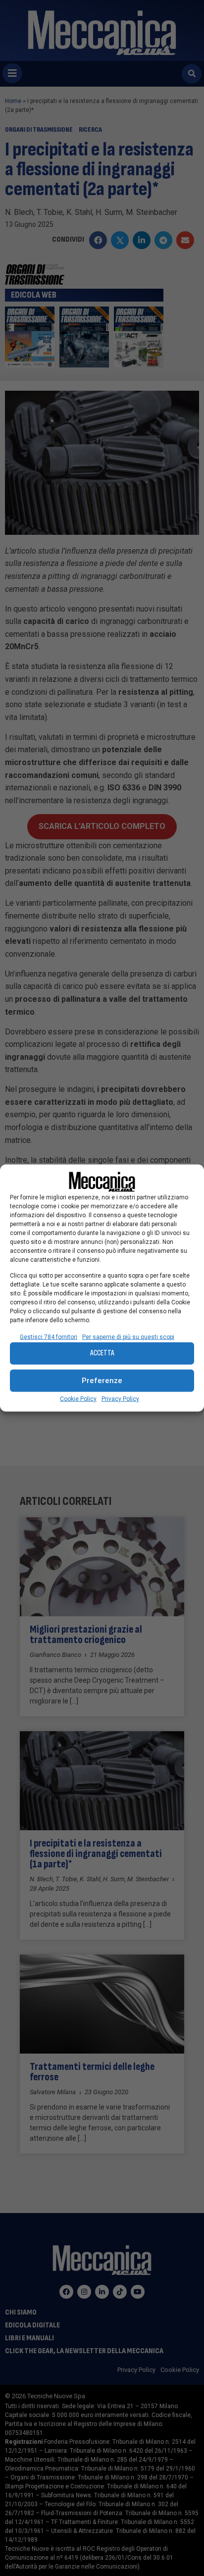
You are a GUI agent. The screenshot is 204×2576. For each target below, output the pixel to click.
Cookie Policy (78, 1398)
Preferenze (102, 1381)
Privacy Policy (120, 1398)
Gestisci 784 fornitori (49, 1337)
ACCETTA (102, 1353)
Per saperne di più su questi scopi (128, 1337)
